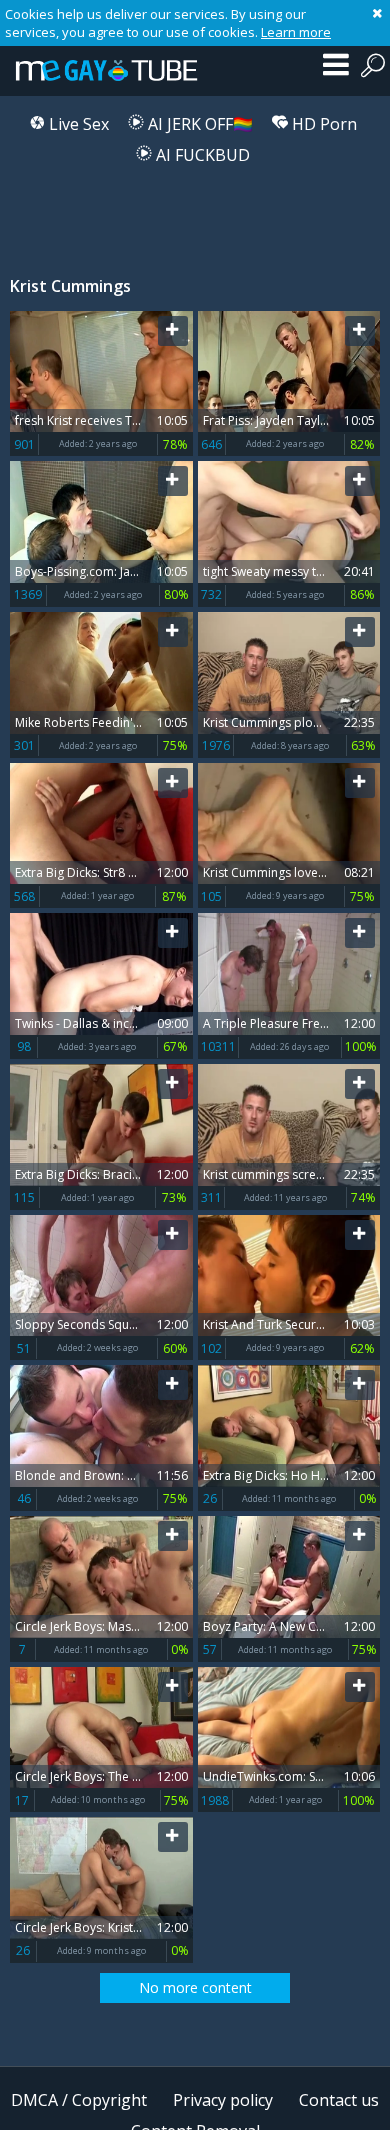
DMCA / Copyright (79, 2100)
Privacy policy (223, 2100)
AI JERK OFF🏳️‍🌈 (198, 124)
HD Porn (322, 124)
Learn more (296, 32)
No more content (195, 1987)
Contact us (339, 2100)
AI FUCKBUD (201, 155)
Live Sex (77, 124)
